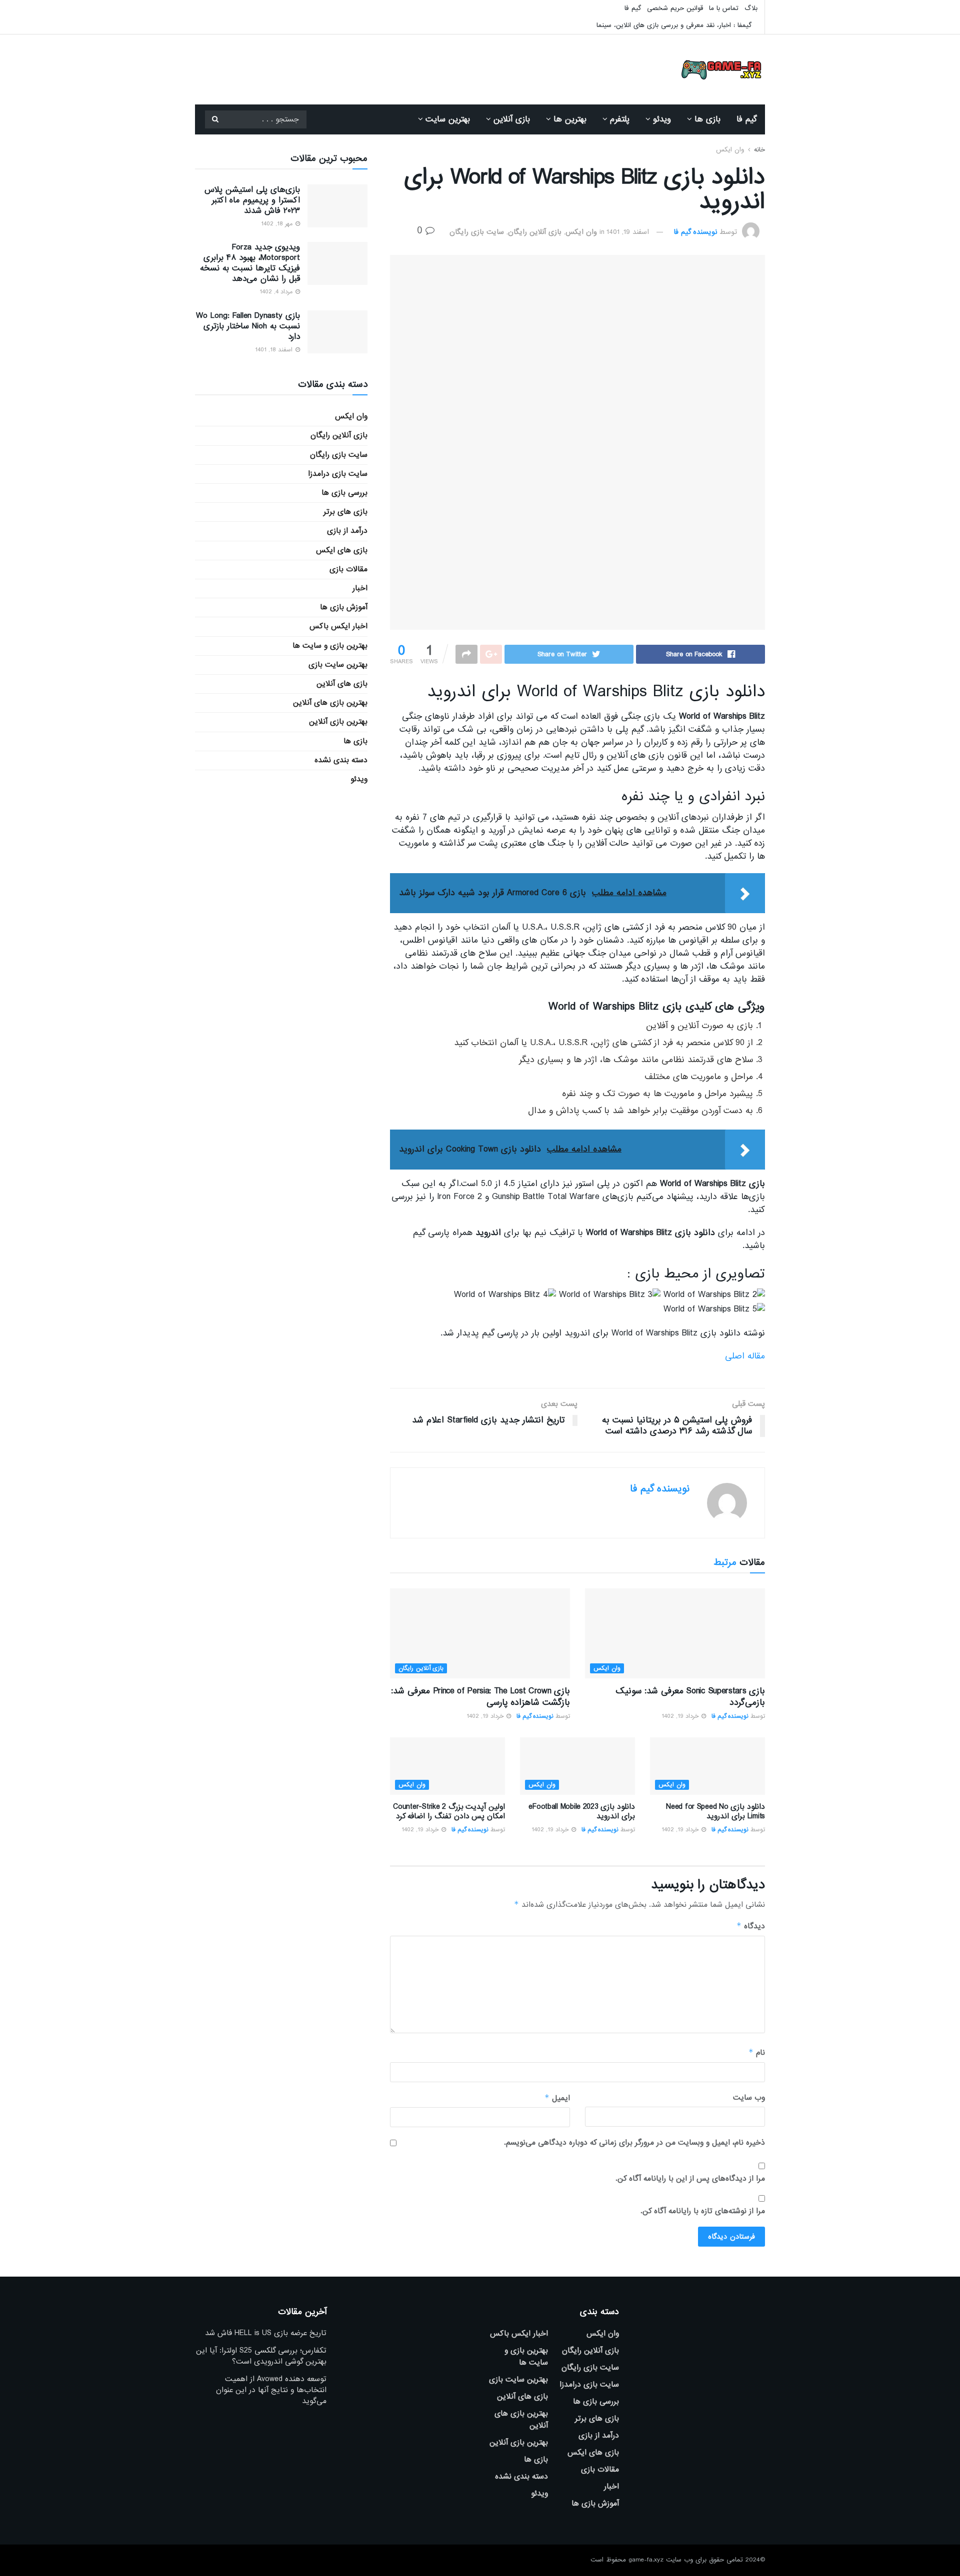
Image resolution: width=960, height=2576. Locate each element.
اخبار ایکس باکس (338, 626)
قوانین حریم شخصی (675, 8)
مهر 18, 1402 (278, 224)
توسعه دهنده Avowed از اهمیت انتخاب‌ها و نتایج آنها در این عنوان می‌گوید (271, 2390)
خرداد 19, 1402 (681, 1716)
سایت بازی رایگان (477, 232)
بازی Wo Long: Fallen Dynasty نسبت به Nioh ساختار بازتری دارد (248, 326)
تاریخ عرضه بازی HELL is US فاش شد (266, 2333)
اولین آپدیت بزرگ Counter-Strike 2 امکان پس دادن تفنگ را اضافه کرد (449, 1812)
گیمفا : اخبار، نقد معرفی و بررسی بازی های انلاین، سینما (674, 25)
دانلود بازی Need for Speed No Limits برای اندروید (715, 1812)
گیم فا (633, 8)
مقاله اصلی (745, 1356)
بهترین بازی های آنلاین (330, 703)
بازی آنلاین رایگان (535, 232)
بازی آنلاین (512, 119)
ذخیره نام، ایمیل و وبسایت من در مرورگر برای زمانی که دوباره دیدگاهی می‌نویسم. (634, 2143)
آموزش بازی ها (344, 607)
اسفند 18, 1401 (275, 350)
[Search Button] (215, 119)
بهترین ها (570, 119)
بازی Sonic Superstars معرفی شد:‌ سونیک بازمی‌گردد (690, 1697)
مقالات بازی (348, 569)
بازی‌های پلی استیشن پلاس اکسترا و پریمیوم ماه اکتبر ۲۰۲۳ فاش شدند (252, 200)
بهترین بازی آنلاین (338, 722)
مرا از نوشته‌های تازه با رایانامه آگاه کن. (703, 2211)
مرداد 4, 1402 (277, 292)
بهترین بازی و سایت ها (330, 646)
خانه (759, 150)
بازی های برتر (345, 512)
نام (757, 2052)
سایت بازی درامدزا (338, 474)
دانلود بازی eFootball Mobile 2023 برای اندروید (582, 1812)
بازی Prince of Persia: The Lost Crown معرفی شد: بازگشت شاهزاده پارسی (480, 1697)
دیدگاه (751, 1926)
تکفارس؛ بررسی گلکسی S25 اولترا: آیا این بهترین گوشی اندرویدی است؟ (261, 2356)
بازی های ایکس (342, 550)
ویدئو (662, 119)
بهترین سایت (448, 119)
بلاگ (751, 8)
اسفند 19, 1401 (628, 232)
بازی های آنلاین (342, 684)
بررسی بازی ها (344, 493)
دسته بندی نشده (341, 760)
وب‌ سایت (749, 2098)
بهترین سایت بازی (338, 665)
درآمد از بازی (347, 531)
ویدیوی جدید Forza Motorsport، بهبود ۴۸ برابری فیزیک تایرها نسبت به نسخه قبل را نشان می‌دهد (250, 263)
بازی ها (707, 119)
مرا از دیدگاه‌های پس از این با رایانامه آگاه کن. (690, 2179)
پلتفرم (620, 119)
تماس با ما (724, 8)
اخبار (360, 588)
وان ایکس (730, 150)
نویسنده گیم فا (695, 232)
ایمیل (557, 2098)
